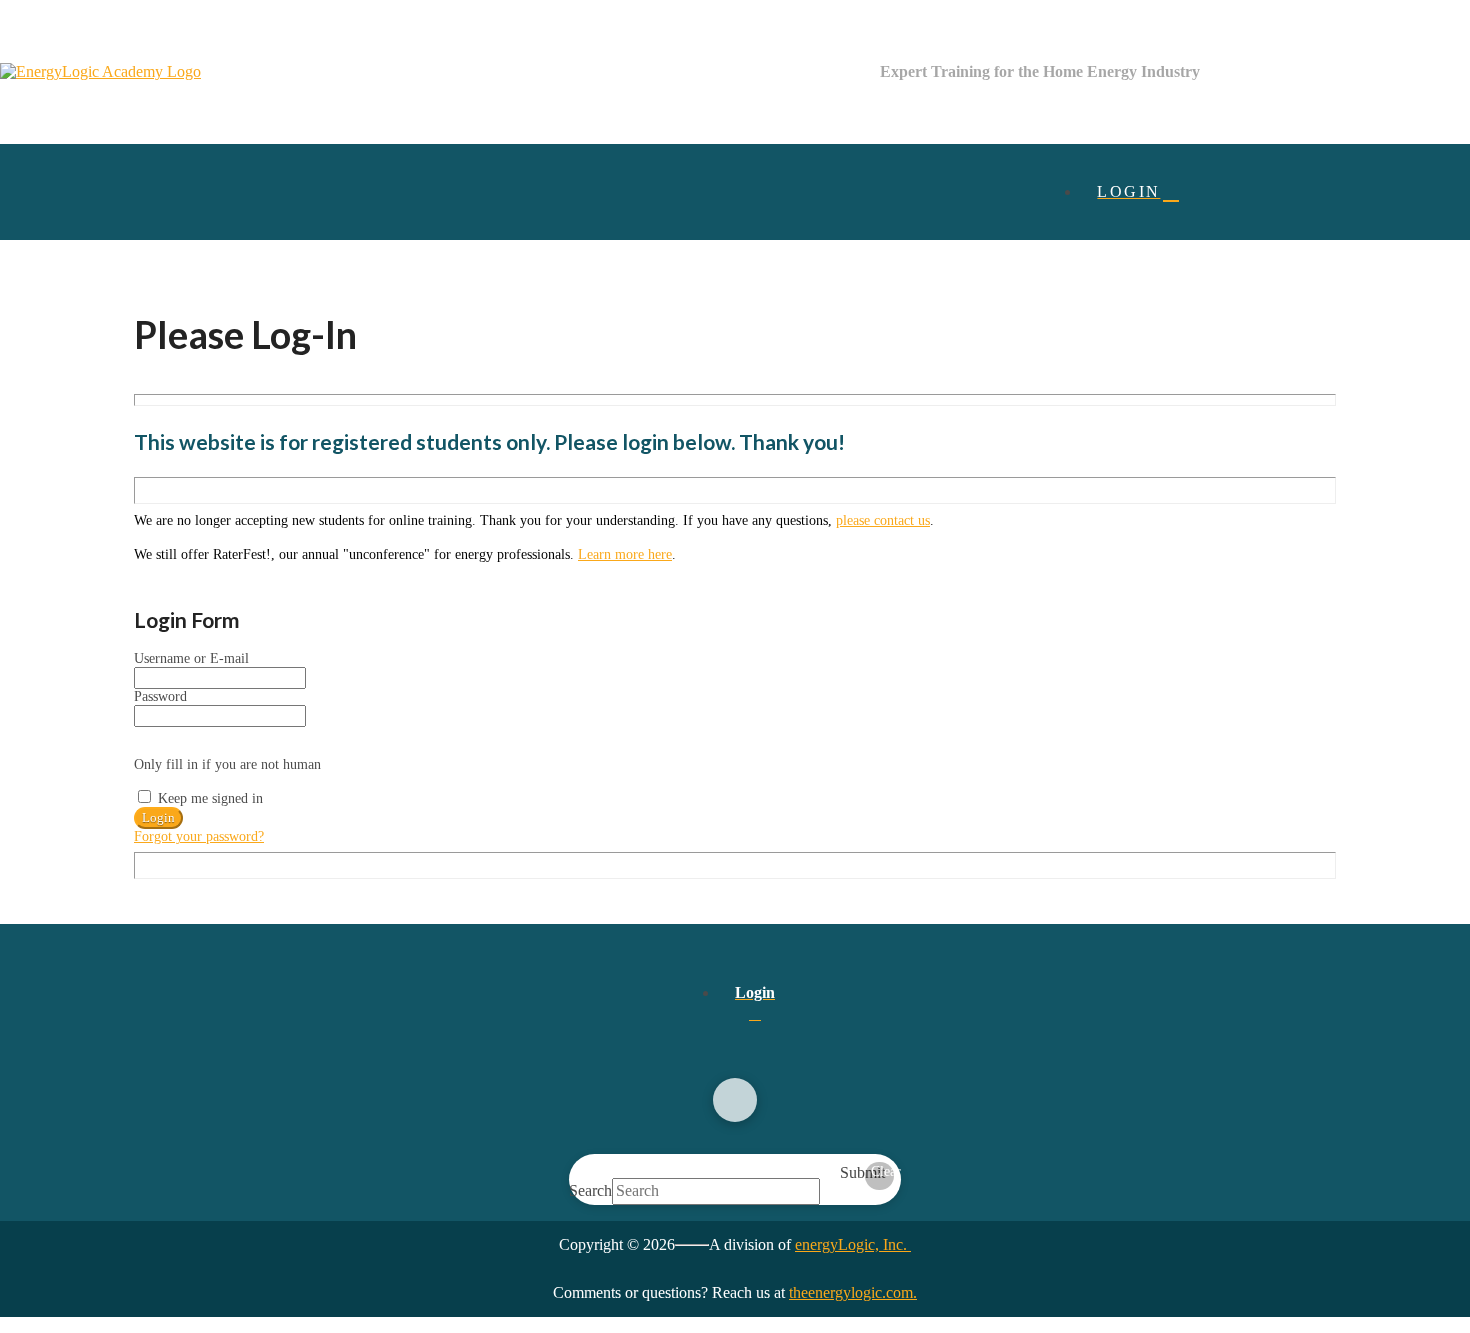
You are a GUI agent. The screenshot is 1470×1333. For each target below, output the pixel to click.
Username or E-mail (191, 658)
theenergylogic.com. (853, 1292)
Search (590, 1190)
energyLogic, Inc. (853, 1244)
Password (160, 696)
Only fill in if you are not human (227, 764)
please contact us (883, 520)
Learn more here (625, 554)
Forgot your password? (199, 836)
